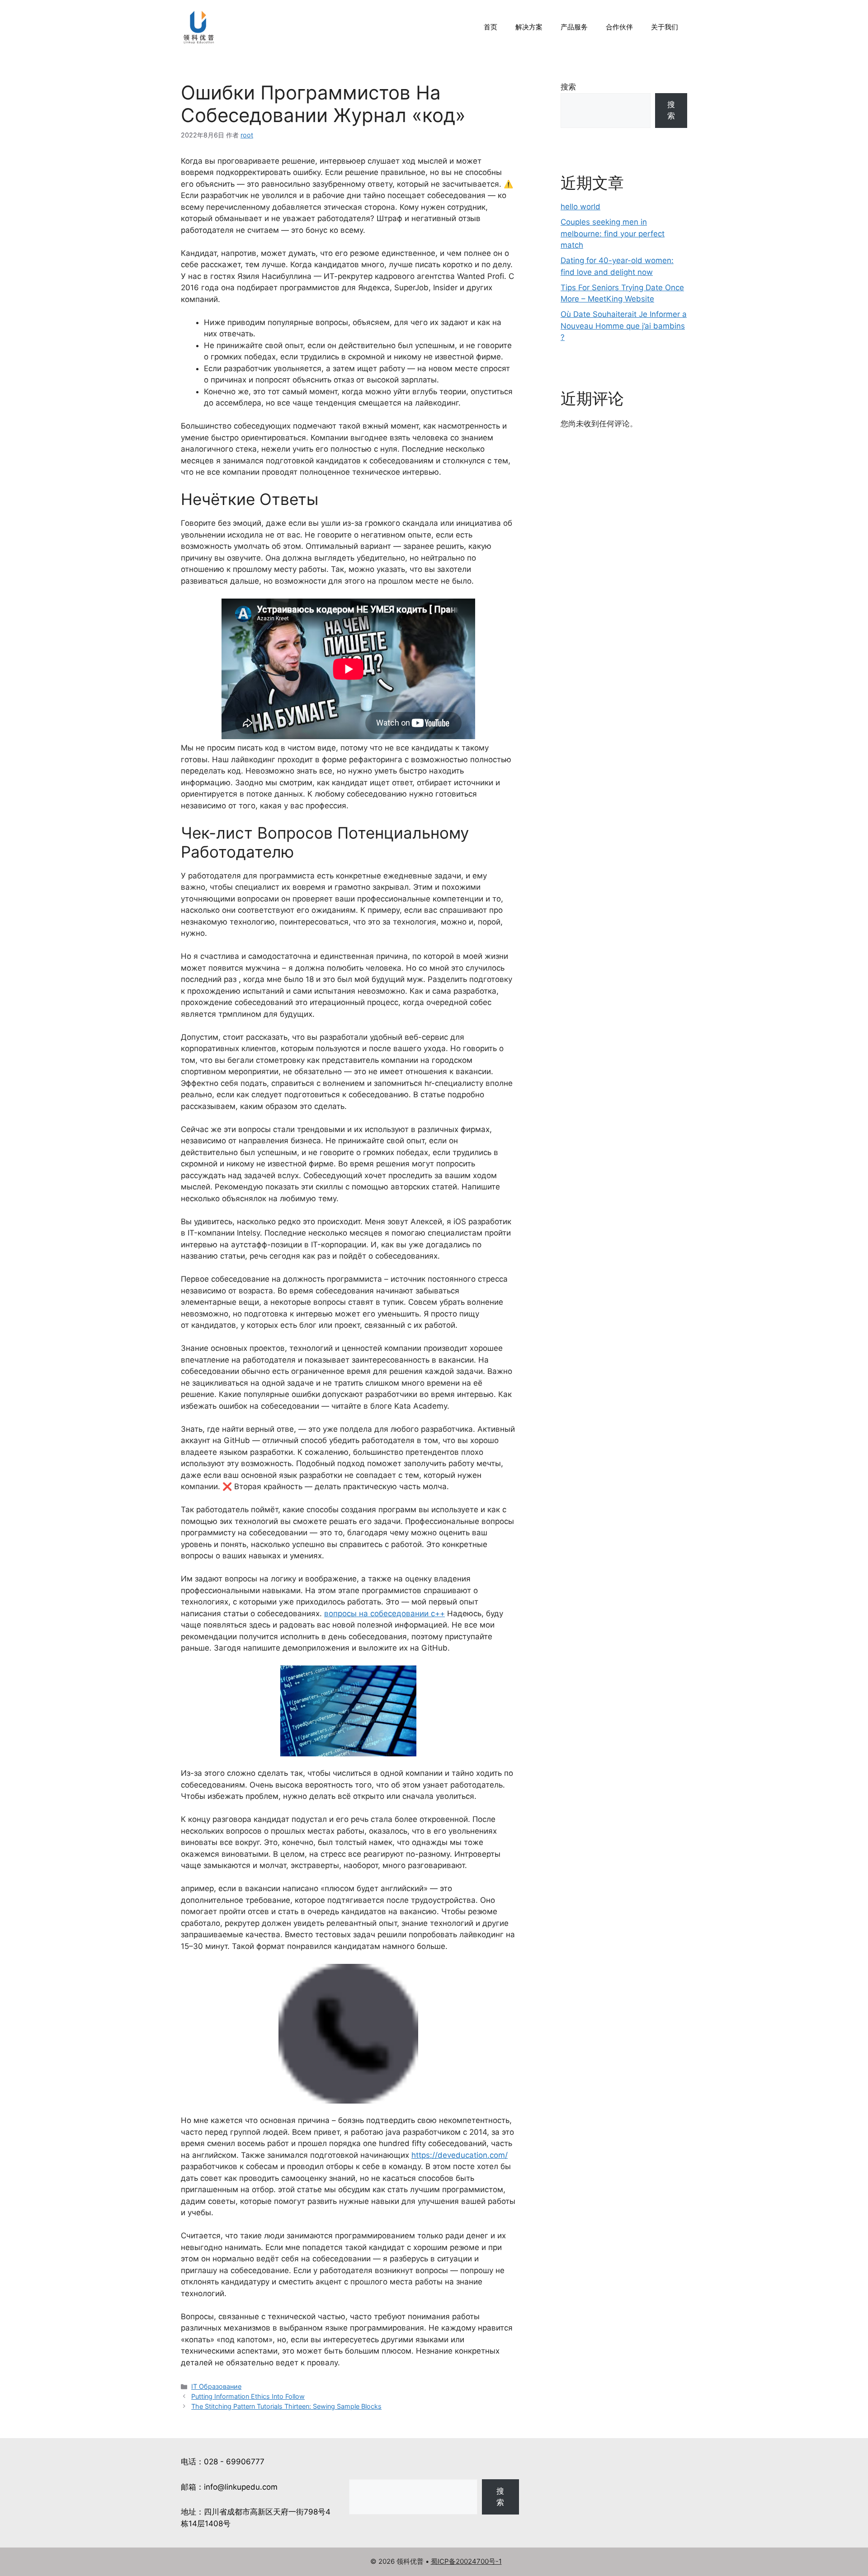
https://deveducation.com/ (460, 2155)
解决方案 (529, 27)
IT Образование (216, 2386)
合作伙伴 (619, 27)
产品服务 (574, 27)
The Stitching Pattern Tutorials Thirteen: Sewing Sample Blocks (286, 2406)
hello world (580, 207)
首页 (491, 27)
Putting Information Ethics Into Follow (248, 2396)
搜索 (568, 87)
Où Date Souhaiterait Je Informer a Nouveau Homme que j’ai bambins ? (624, 326)
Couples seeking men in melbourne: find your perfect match (613, 234)
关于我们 (665, 27)
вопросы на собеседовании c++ (384, 1614)
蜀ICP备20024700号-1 (466, 2561)
